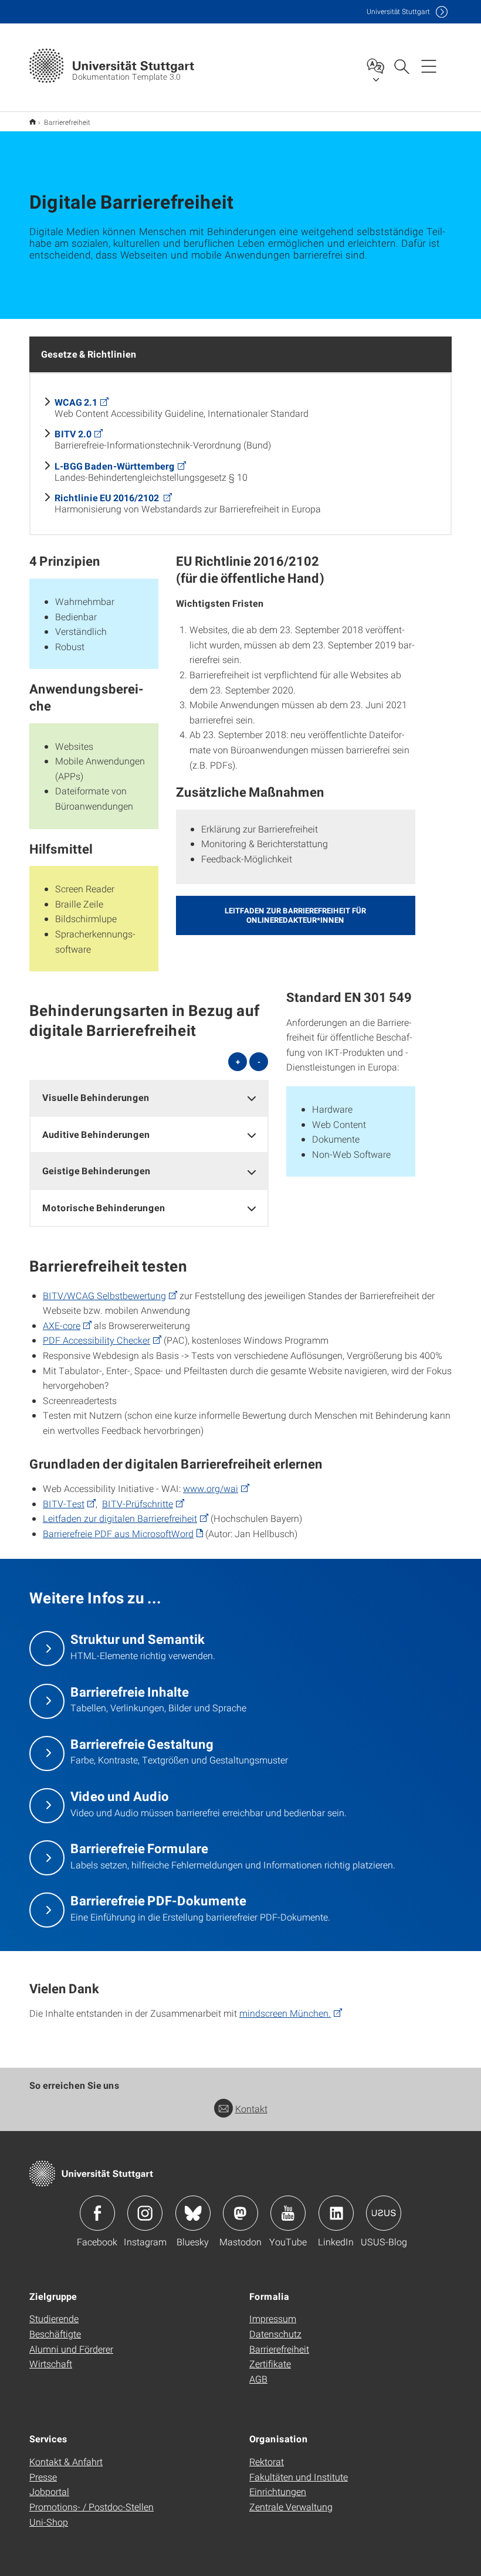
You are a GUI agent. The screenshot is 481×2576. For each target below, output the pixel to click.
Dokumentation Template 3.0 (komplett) (33, 122)
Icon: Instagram (145, 2213)
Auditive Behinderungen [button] (96, 1134)
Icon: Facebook (97, 2213)
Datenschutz (275, 2334)
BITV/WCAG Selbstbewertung (104, 1295)
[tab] (149, 1098)
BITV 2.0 (73, 434)
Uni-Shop (49, 2522)
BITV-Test (64, 1503)
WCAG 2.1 (76, 402)
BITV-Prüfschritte (138, 1503)
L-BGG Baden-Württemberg (115, 466)
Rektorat (267, 2461)
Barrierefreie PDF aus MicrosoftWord (118, 1533)
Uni (398, 11)
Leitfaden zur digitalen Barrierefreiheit (120, 1518)
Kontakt (251, 2108)
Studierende (54, 2318)
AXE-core (62, 1325)
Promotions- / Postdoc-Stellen (92, 2507)
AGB (258, 2379)
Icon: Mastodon (240, 2213)
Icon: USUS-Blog (384, 2213)
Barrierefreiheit (279, 2349)
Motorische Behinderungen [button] (104, 1207)
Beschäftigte (55, 2334)
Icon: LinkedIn (336, 2213)
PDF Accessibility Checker (96, 1340)
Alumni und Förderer (71, 2349)
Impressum (273, 2318)
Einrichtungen (278, 2491)
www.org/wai (211, 1488)
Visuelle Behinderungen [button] (96, 1097)
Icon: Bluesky (193, 2213)
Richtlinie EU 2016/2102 (108, 497)
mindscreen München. (285, 2013)
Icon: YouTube (288, 2213)
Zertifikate (270, 2363)
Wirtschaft (51, 2363)
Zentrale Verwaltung (291, 2507)
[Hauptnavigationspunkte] (429, 66)
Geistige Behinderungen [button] (96, 1170)
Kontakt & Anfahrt (66, 2461)
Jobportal (49, 2491)
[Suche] (401, 66)
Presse (43, 2477)
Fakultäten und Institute (299, 2477)
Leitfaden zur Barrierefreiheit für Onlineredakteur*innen (295, 915)
